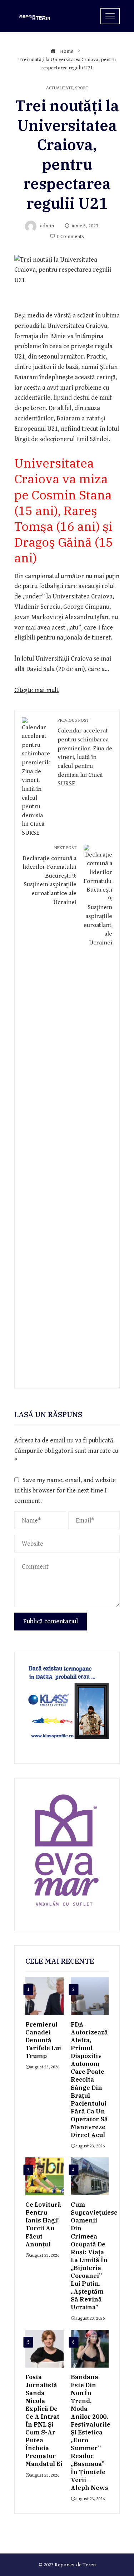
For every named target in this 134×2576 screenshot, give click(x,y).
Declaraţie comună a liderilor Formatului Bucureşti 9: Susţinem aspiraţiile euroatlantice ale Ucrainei (49, 875)
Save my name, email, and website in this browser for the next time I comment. (65, 1491)
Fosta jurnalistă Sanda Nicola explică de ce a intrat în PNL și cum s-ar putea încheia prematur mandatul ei (44, 2420)
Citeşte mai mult (36, 690)
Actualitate (59, 88)
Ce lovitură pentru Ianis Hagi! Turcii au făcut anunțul (43, 2224)
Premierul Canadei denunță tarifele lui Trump (43, 2040)
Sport (82, 88)
